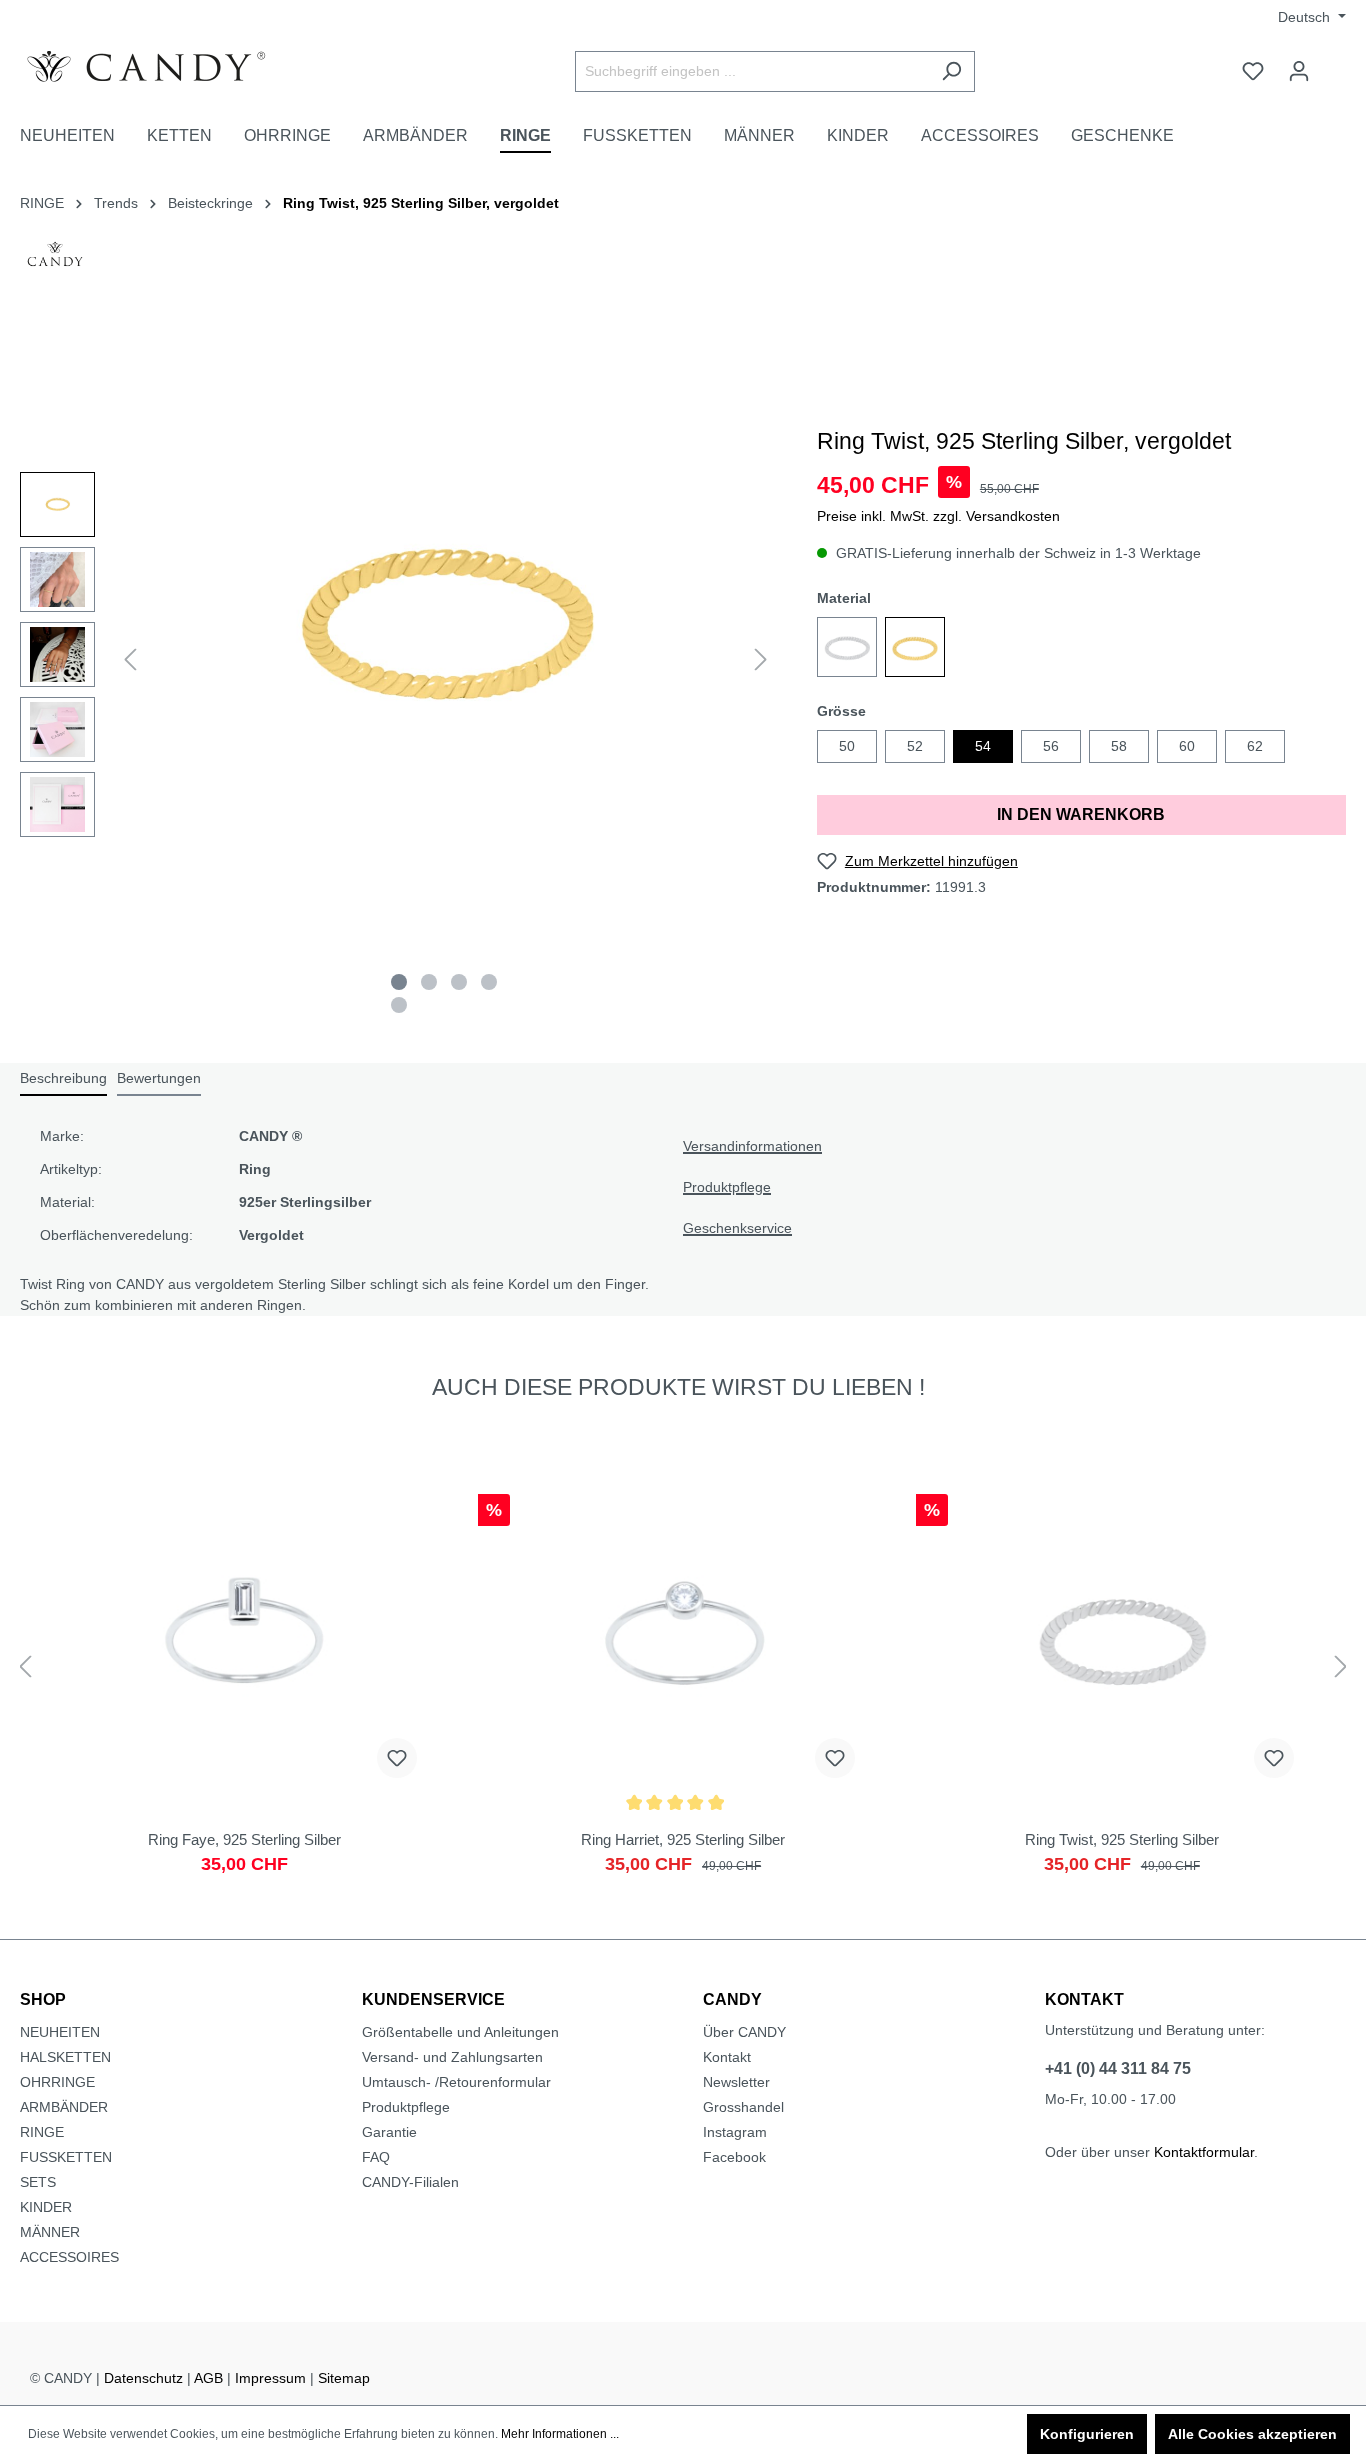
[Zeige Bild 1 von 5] (399, 982)
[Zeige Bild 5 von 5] (399, 1005)
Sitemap (344, 2378)
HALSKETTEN (65, 2057)
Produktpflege (727, 1187)
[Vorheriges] (130, 659)
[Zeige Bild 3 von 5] (459, 982)
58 (1119, 746)
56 (1051, 746)
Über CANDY (744, 2032)
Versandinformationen (752, 1146)
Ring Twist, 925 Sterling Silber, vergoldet (421, 203)
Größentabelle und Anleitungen (460, 2032)
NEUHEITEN (60, 2032)
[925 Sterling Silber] (847, 647)
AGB (208, 2378)
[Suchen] (951, 71)
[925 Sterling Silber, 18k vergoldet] (915, 647)
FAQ (376, 2157)
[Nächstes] (761, 659)
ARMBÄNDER (64, 2107)
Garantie (389, 2132)
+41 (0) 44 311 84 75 (1118, 2068)
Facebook (734, 2157)
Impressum (270, 2378)
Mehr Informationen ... (560, 2434)
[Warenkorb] (1334, 63)
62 (1255, 746)
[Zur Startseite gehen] (170, 67)
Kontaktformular (1204, 2152)
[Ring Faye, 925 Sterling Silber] (244, 1694)
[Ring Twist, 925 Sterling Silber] (1121, 1694)
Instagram (735, 2132)
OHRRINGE (57, 2082)
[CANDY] (55, 260)
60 (1187, 746)
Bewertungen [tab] (159, 1078)
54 (983, 746)
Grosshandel (743, 2107)
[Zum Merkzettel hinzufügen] (397, 1758)
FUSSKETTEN (66, 2157)
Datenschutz (143, 2378)
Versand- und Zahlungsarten (452, 2057)
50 (847, 746)
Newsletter (736, 2082)
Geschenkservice (737, 1228)
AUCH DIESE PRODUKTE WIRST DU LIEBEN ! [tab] (678, 1387)
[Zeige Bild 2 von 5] (429, 982)
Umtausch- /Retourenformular (456, 2082)
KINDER (46, 2207)
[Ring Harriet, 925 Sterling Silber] (683, 1694)
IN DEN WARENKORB (1081, 814)
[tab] (63, 1079)
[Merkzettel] (1253, 71)
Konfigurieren (1087, 2434)
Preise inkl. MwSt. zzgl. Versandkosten (938, 516)
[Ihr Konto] (1299, 71)
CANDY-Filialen (410, 2182)
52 (915, 746)
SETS (38, 2182)
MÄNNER (50, 2232)
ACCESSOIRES (69, 2257)
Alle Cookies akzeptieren (1252, 2434)
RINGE (42, 2132)
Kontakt (727, 2057)
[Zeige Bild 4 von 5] (489, 982)
